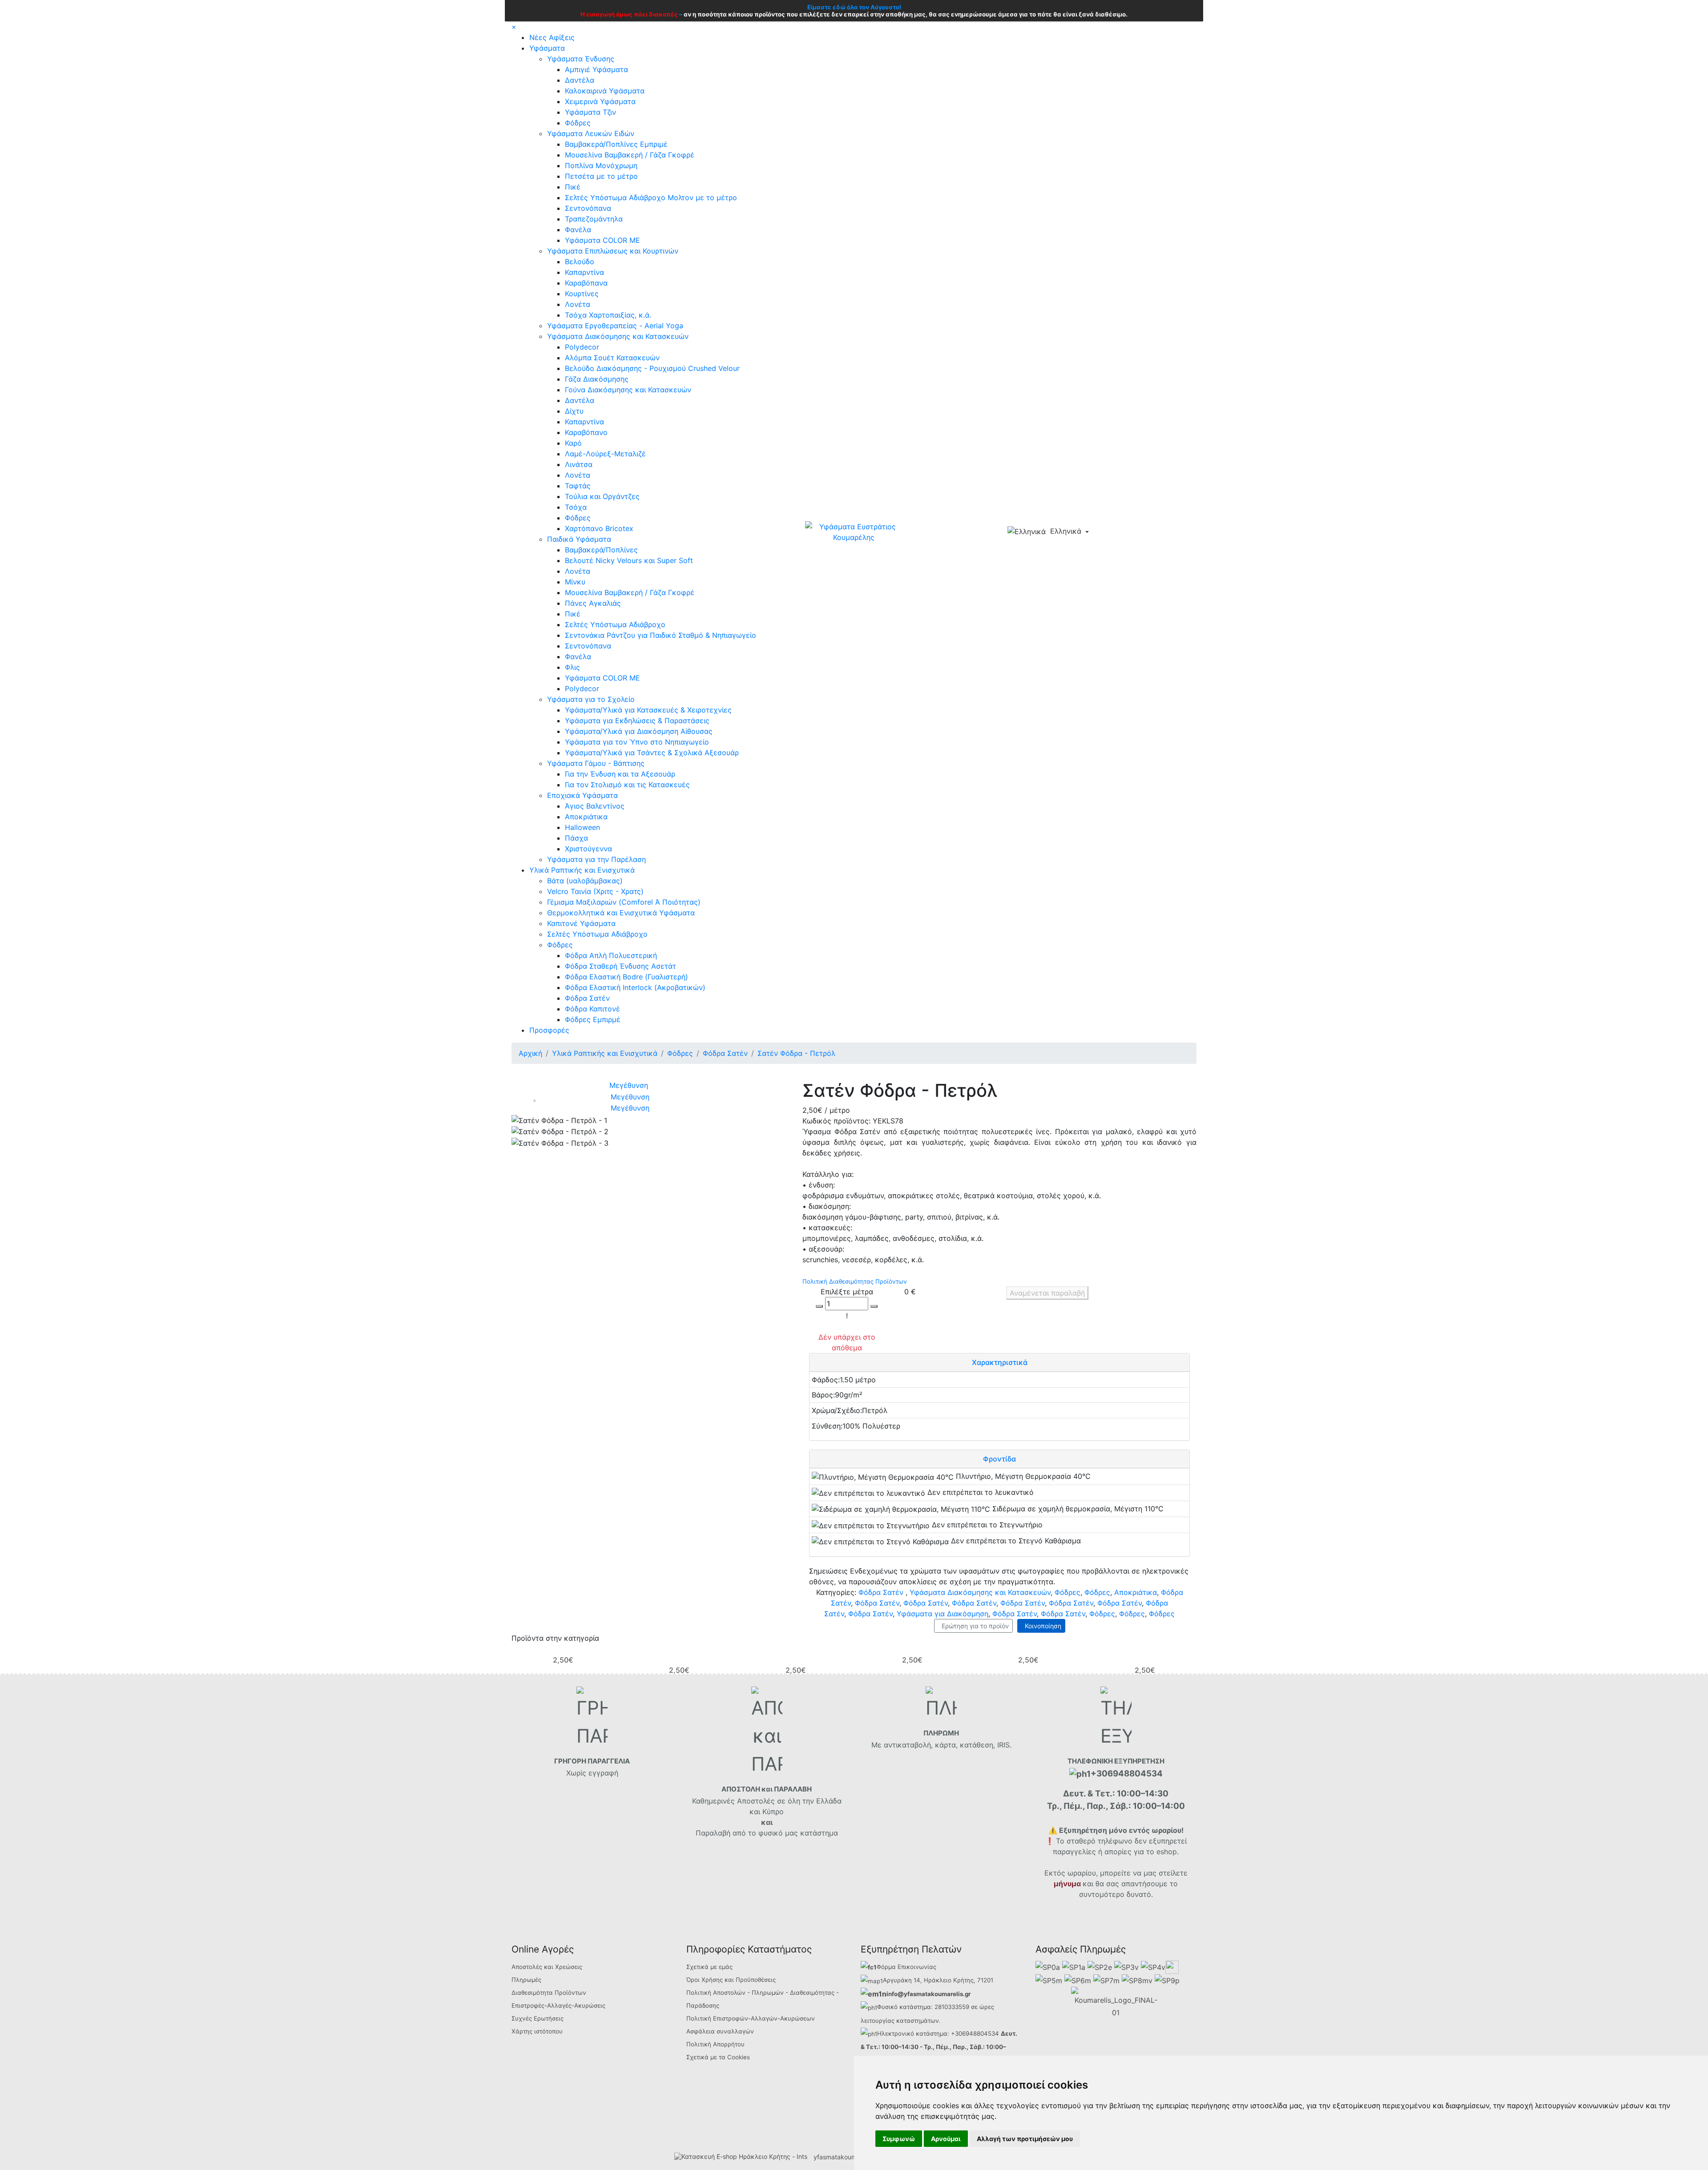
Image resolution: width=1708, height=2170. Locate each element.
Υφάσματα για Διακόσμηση (943, 1614)
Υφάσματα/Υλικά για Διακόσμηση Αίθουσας (639, 731)
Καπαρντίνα (584, 272)
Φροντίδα (999, 1459)
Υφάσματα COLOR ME (602, 240)
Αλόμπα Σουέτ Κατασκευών (612, 358)
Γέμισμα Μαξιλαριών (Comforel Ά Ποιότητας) (624, 902)
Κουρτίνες (582, 294)
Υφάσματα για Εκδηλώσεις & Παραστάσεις (637, 721)
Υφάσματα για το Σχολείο (591, 699)
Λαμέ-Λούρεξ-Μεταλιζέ (605, 454)
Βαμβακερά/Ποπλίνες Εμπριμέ (616, 144)
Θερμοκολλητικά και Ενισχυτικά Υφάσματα (621, 913)
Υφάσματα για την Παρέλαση (596, 859)
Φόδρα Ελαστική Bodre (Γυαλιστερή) (626, 977)
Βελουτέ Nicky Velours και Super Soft (629, 560)
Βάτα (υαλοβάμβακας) (585, 881)
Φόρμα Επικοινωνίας (906, 1967)
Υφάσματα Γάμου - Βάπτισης (596, 763)
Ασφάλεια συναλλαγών (720, 2031)
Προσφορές (549, 1030)
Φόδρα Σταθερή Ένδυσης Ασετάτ (620, 966)
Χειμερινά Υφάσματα (600, 101)
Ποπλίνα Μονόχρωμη (601, 165)
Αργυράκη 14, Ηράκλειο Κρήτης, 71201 (938, 1980)
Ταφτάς (578, 486)
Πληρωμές (526, 1980)
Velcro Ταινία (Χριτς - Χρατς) (595, 891)
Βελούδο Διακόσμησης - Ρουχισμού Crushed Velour (652, 368)
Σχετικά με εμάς (709, 1967)
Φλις (572, 667)
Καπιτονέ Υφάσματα (581, 923)
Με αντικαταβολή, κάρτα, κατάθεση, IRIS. (941, 1745)
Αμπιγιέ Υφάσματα (596, 69)
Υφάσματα (547, 48)
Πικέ (573, 187)
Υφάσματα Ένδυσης (581, 59)
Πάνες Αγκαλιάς (593, 603)
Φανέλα (578, 229)
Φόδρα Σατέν (587, 998)
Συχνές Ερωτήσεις (538, 2018)
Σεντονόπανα (588, 208)
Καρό (573, 443)
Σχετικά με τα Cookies (718, 2057)
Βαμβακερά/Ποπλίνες (601, 550)
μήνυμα (1067, 1884)
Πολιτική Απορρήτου (715, 2044)
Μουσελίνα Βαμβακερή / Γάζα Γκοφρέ (630, 155)
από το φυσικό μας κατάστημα (785, 1833)
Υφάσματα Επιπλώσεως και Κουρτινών (613, 251)
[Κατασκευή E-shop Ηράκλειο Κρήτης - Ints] (743, 2157)
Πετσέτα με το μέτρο (601, 176)
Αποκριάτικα (586, 817)
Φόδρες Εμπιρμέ (593, 1019)
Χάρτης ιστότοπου (537, 2031)
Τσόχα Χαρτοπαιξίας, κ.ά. (608, 315)
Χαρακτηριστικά (1000, 1362)
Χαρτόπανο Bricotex (599, 528)
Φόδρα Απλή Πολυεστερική (611, 955)
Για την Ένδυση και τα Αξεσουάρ (620, 774)
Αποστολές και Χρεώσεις (547, 1967)
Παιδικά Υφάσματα (579, 539)
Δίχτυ (574, 411)
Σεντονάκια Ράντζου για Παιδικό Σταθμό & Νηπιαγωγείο (661, 635)
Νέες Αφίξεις (552, 37)
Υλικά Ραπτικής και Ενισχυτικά (582, 870)
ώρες (987, 2007)
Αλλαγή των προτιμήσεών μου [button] (1025, 2139)
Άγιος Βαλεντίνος (595, 806)
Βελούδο (580, 262)
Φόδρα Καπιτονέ (592, 1009)
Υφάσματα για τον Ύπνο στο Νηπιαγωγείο (637, 742)
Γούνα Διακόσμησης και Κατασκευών (628, 390)
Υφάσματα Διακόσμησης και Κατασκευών (618, 336)
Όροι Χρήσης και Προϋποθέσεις (731, 1980)
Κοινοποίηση (1041, 1626)
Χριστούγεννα (588, 849)
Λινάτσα (579, 464)
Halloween (582, 827)
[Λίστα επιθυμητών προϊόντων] (1132, 532)
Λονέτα (578, 304)
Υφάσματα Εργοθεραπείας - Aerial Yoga (615, 326)
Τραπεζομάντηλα (594, 219)
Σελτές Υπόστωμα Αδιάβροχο (615, 624)
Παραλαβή (714, 1833)
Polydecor (582, 347)
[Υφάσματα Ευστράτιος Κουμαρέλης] (854, 531)
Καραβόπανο (586, 432)
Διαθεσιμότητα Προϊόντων (549, 1993)
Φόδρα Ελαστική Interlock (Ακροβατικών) (635, 987)
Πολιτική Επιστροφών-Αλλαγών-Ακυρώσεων (751, 2018)
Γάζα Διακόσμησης (597, 379)
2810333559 (952, 2007)
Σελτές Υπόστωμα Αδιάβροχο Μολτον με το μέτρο (651, 197)
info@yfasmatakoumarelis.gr (929, 1994)
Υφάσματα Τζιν (590, 112)
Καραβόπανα (586, 283)
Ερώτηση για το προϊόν (973, 1626)
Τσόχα (576, 507)
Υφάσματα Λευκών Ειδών (591, 133)
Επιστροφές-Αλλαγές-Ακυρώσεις (558, 2005)
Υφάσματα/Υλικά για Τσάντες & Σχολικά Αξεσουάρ (652, 753)
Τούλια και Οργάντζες (602, 496)
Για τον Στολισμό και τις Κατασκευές (627, 785)
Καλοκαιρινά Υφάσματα (605, 91)
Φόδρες (578, 123)
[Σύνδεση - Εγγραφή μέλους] (1117, 532)
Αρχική (530, 1053)
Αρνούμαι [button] (946, 2139)
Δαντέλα (580, 80)
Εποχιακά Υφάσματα (582, 795)
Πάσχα (576, 838)
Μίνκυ (575, 582)
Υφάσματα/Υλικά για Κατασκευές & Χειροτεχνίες (648, 710)
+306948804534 (975, 2033)
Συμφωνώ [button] (899, 2139)
